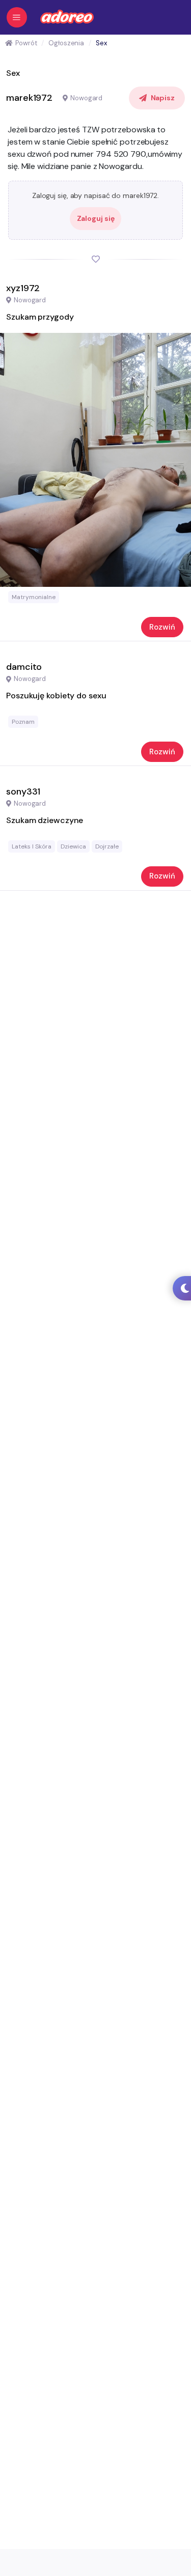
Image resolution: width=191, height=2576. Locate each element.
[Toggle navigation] (17, 17)
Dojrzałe (107, 846)
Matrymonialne (34, 597)
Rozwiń (162, 627)
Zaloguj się (96, 218)
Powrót (26, 43)
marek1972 (29, 98)
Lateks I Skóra (32, 846)
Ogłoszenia (66, 43)
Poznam (23, 722)
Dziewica (73, 846)
